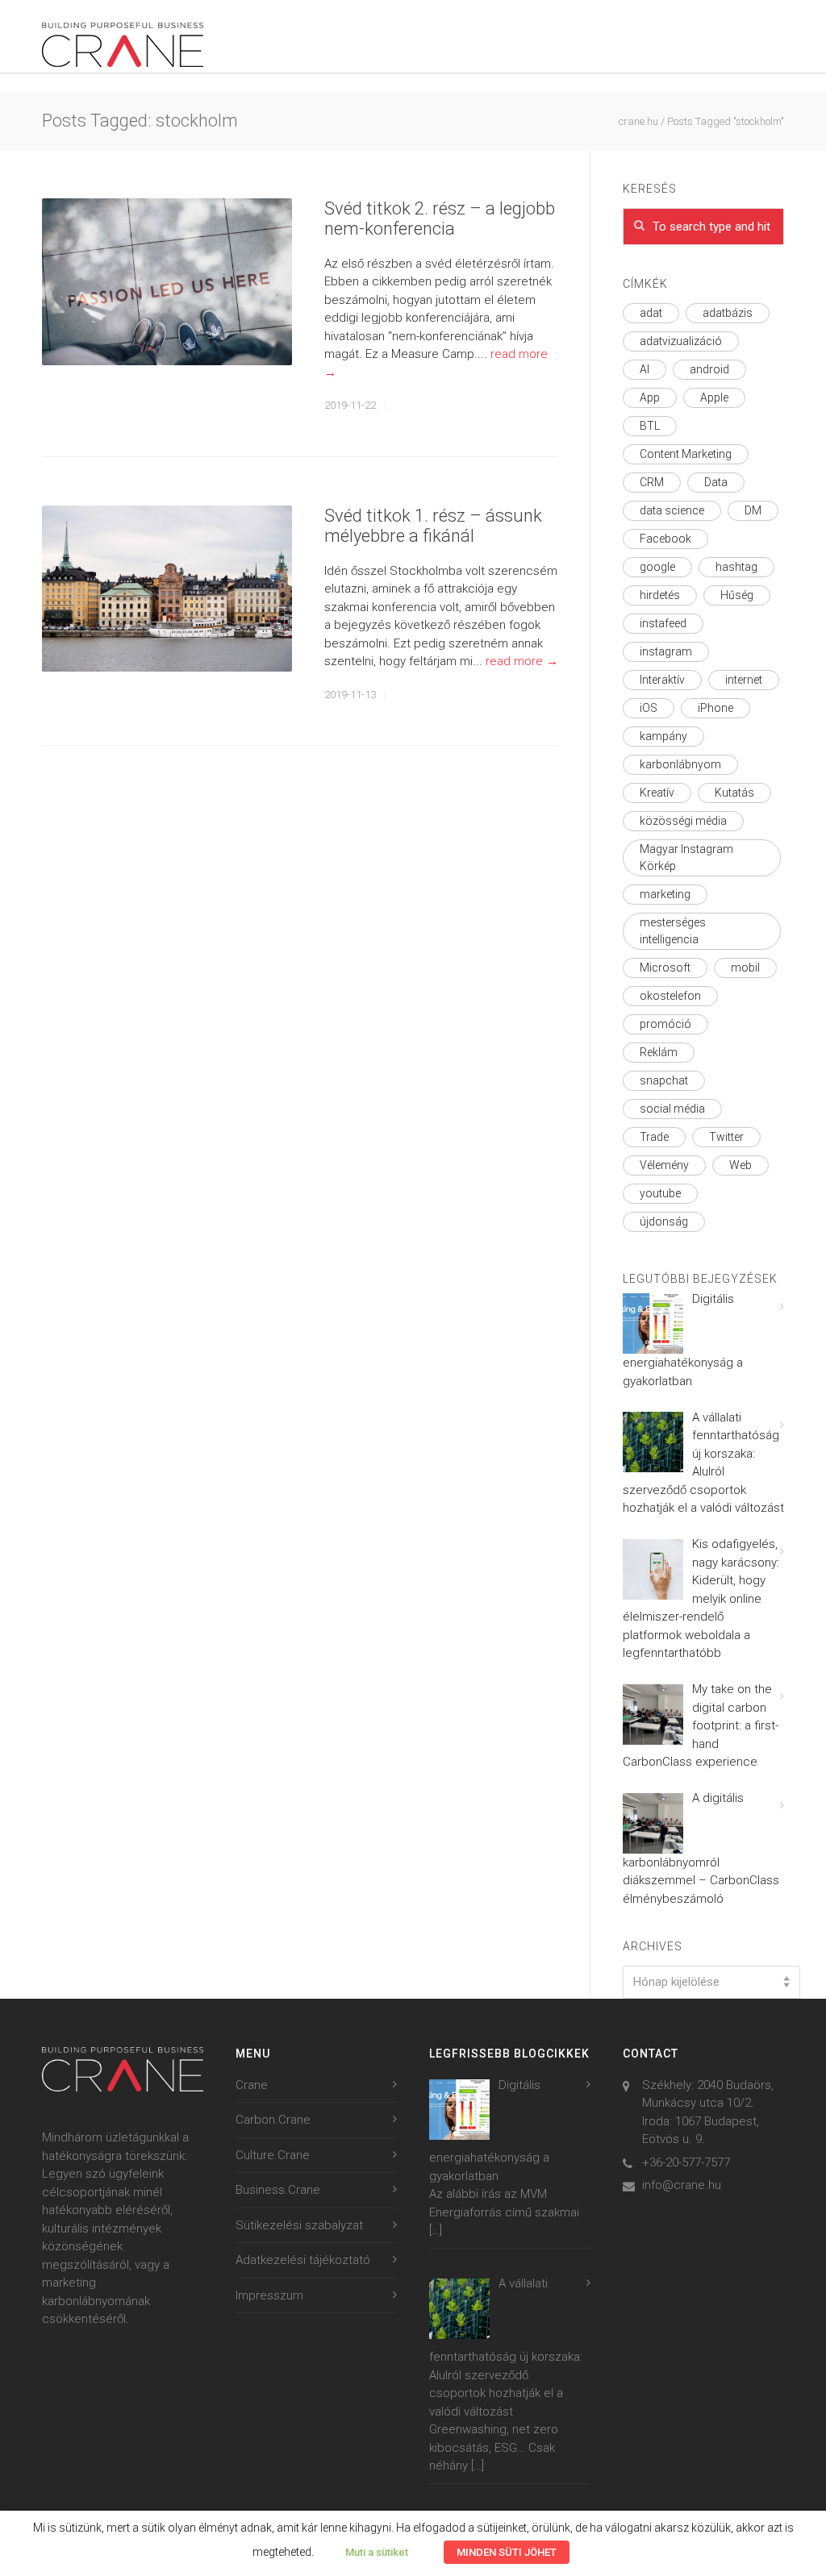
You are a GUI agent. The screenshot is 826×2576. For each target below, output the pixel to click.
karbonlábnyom (680, 764)
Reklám (659, 1052)
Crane (252, 2085)
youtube (660, 1193)
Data (716, 482)
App (650, 397)
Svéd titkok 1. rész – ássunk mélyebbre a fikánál (433, 526)
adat (651, 313)
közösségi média (683, 821)
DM (753, 510)
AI (645, 369)
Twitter (726, 1137)
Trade (654, 1137)
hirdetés (660, 595)
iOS (649, 708)
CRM (652, 482)
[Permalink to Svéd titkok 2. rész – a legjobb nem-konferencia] (167, 282)
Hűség (737, 595)
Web (740, 1165)
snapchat (664, 1080)
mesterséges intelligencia (673, 931)
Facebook (665, 539)
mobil (745, 968)
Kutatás (734, 793)
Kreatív (657, 793)
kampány (663, 736)
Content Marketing (686, 454)
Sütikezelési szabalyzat (299, 2225)
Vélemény (664, 1165)
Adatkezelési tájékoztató (303, 2260)
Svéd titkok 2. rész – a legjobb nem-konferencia (440, 218)
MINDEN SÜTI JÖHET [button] (507, 2552)
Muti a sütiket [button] (377, 2552)
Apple (714, 397)
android (709, 369)
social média (672, 1109)
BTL (650, 426)
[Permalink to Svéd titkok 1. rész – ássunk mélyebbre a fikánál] (167, 589)
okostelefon (670, 996)
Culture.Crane (273, 2155)
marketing (665, 894)
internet (744, 680)
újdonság (664, 1221)
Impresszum (269, 2295)
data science (672, 510)
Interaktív (662, 680)
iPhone (715, 708)
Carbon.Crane (273, 2120)
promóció (665, 1024)
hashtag (736, 567)
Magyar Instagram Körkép (686, 857)
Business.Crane (278, 2190)
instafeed (663, 623)
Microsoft (665, 968)
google (657, 567)
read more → (522, 661)
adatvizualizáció (681, 341)
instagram (666, 651)
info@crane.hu (682, 2185)
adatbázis (728, 313)
